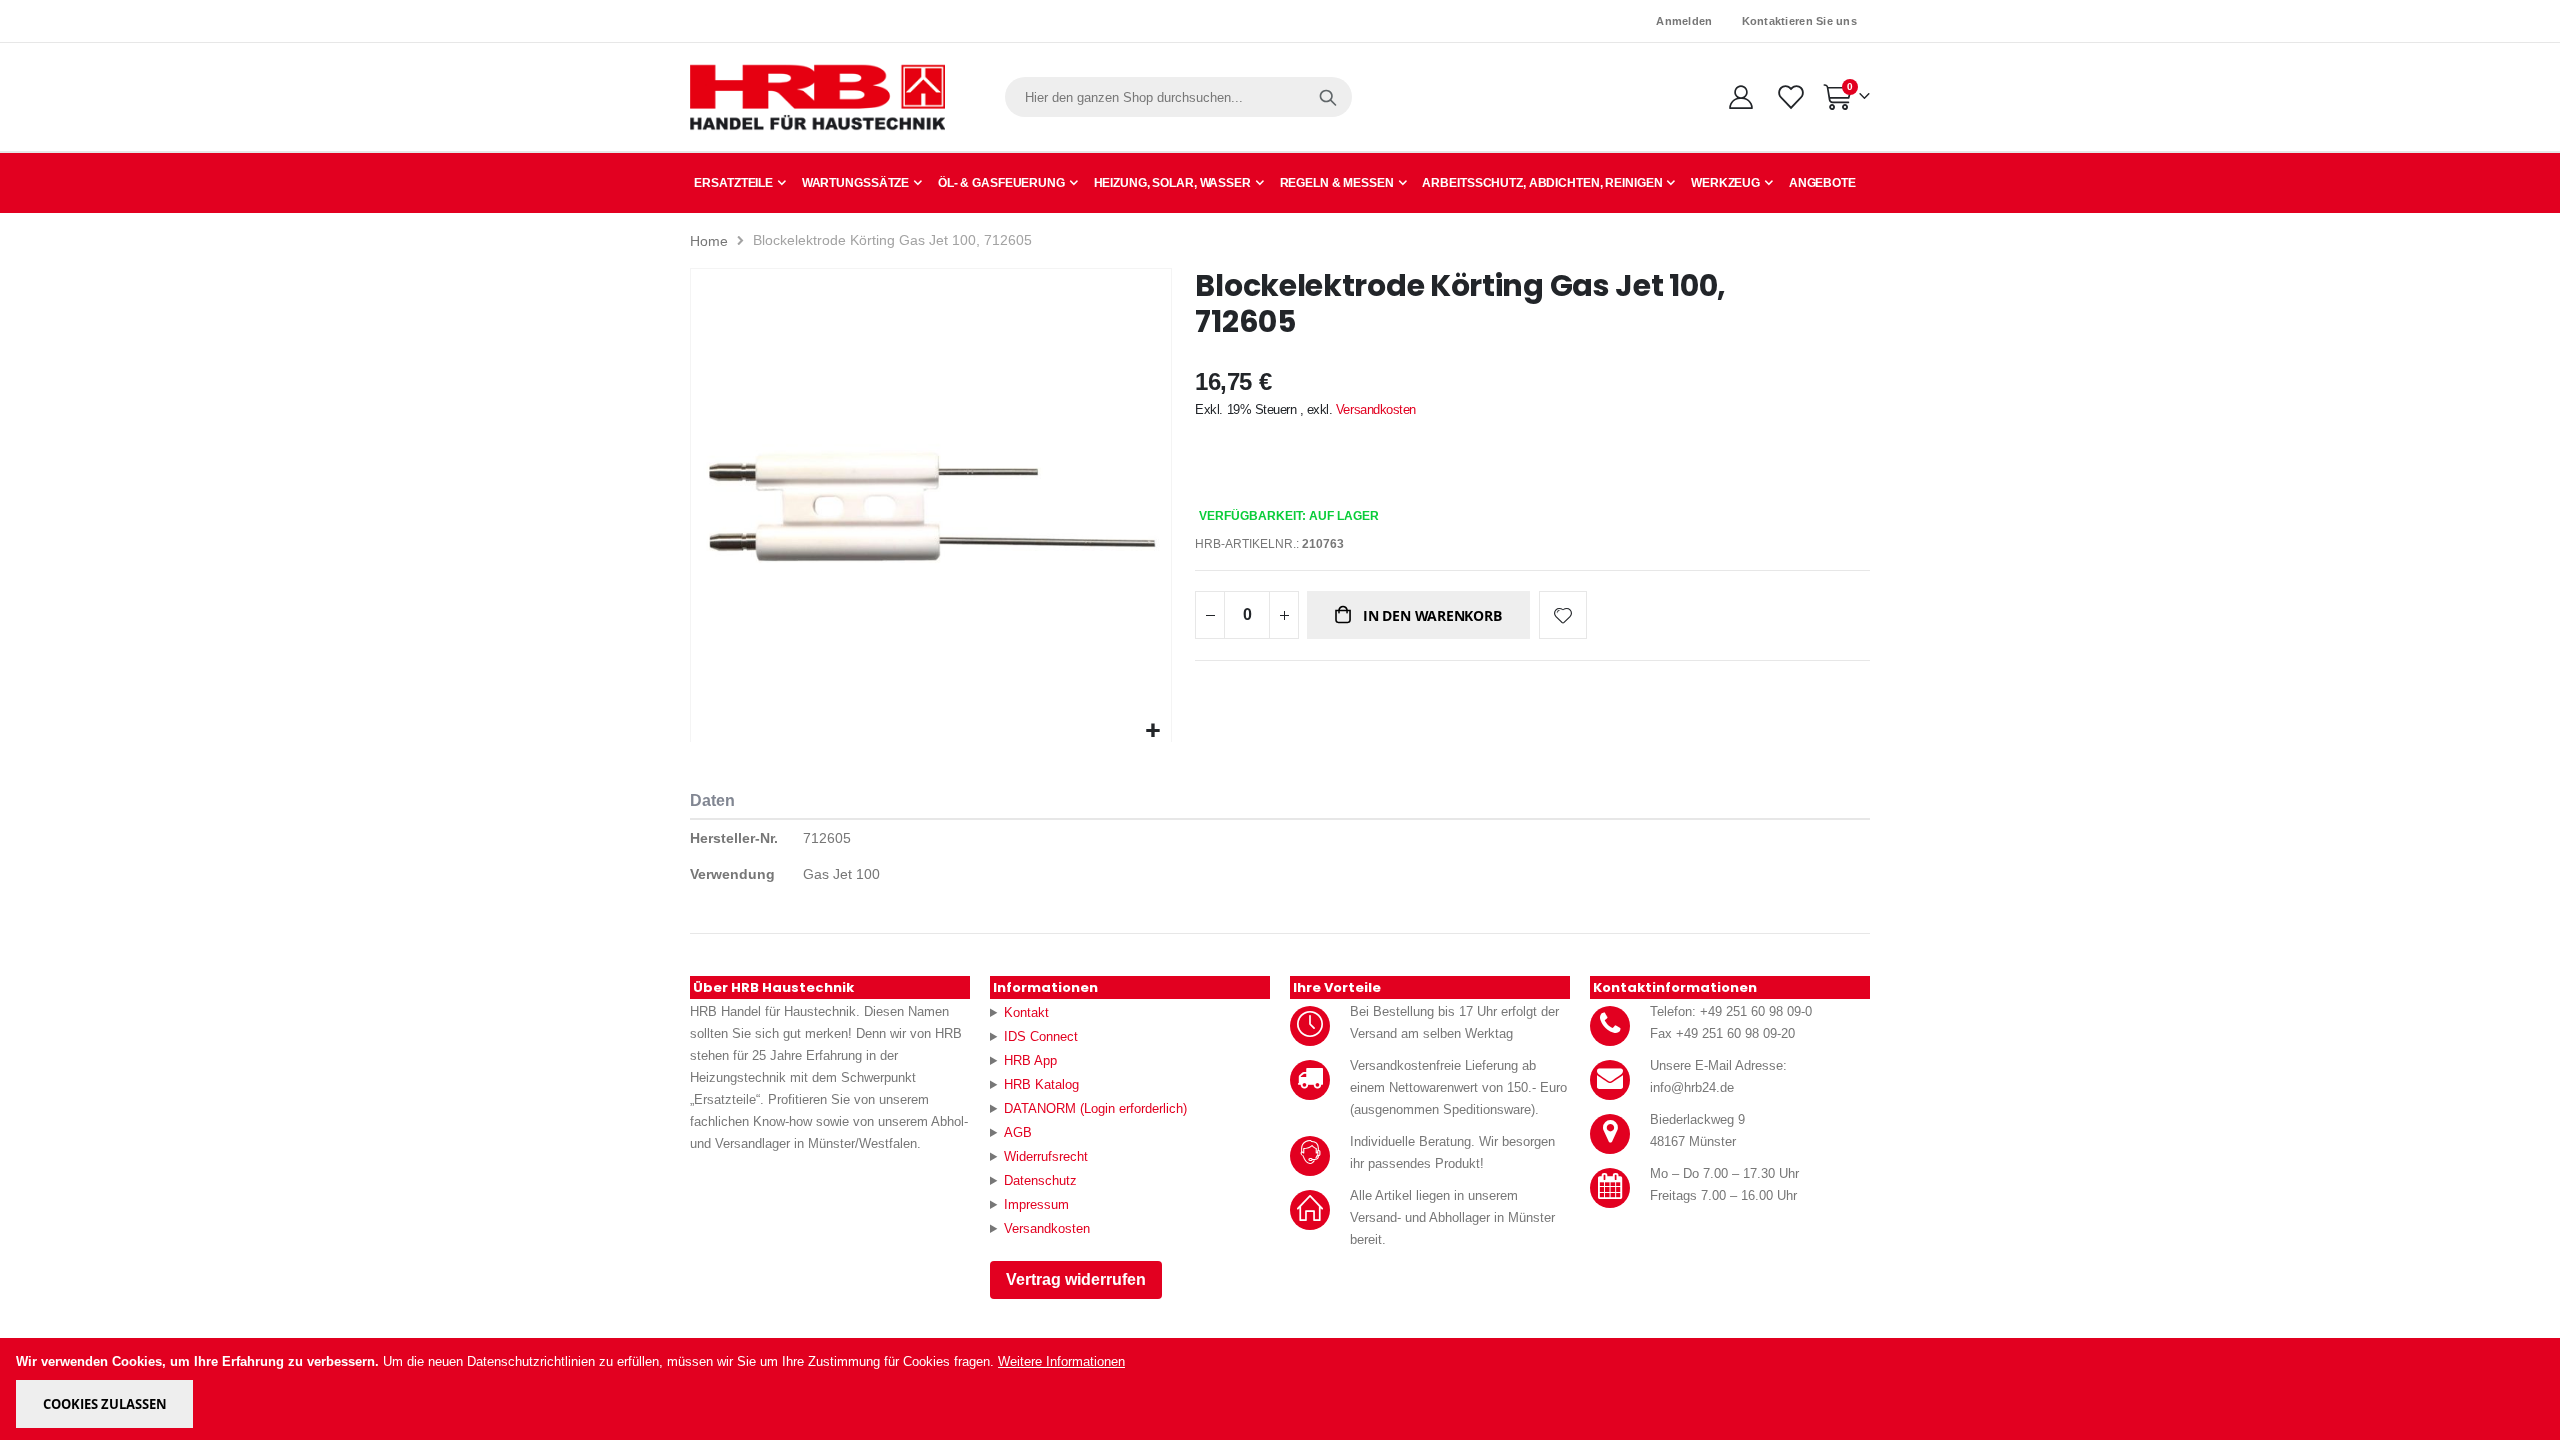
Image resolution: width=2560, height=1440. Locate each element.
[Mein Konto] (1740, 97)
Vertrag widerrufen (1076, 1279)
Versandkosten (1376, 409)
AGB (1018, 1132)
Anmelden (1684, 21)
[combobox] (1178, 97)
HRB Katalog (1041, 1084)
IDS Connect (1041, 1036)
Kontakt (1026, 1012)
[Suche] (1328, 97)
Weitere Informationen (1061, 1361)
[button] (1153, 731)
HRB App (1030, 1060)
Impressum (1036, 1204)
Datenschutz (1040, 1180)
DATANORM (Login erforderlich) (1095, 1108)
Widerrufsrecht (1046, 1156)
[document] (1281, 1389)
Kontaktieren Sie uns (1800, 21)
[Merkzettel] (1789, 97)
